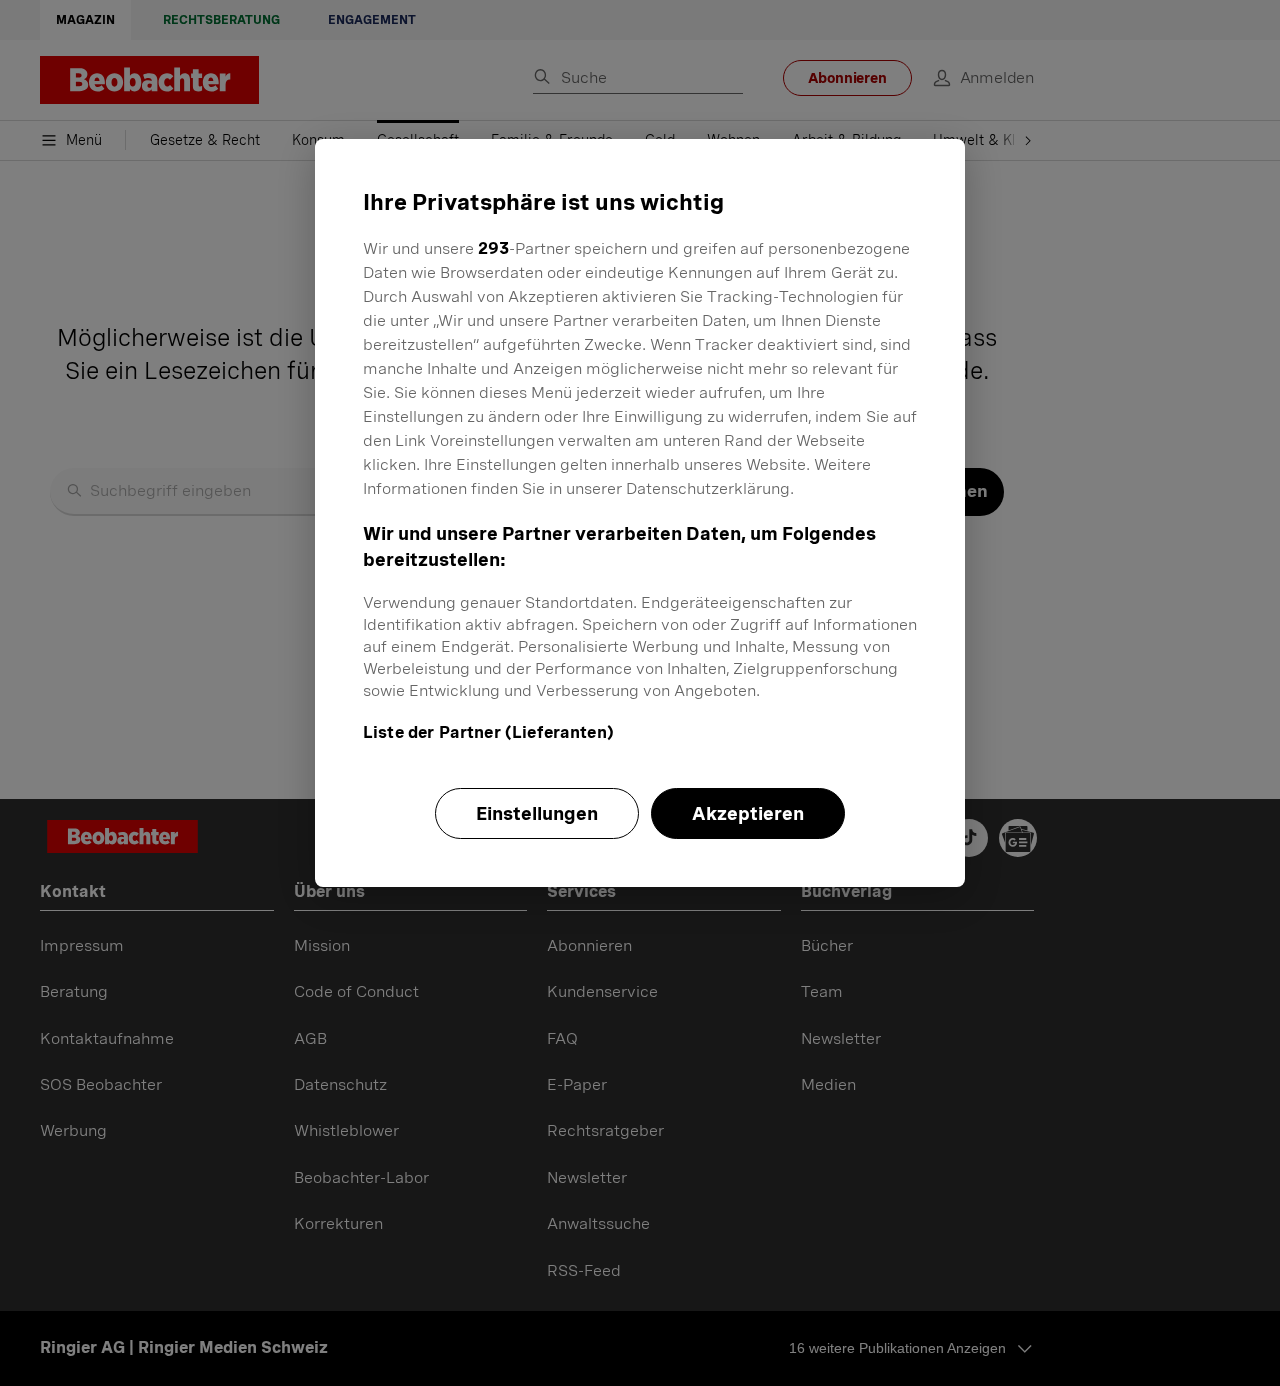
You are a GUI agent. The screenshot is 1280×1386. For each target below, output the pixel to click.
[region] (640, 513)
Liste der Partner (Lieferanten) (488, 732)
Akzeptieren (748, 813)
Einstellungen (537, 813)
